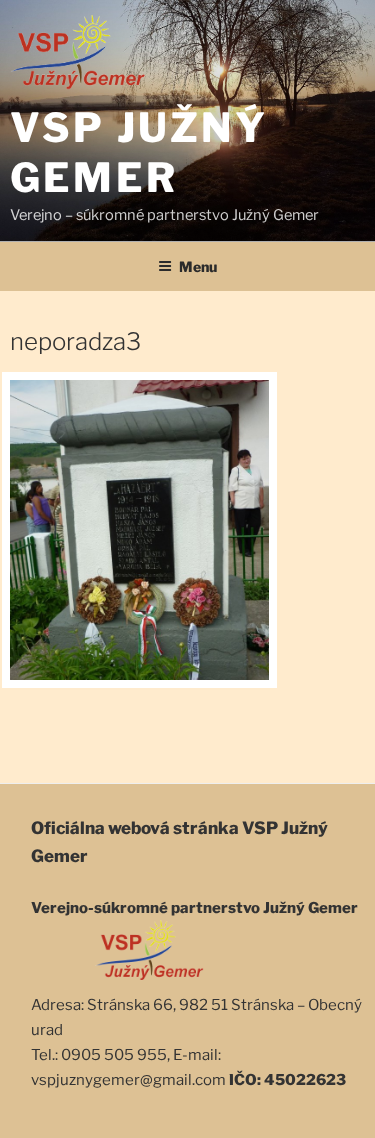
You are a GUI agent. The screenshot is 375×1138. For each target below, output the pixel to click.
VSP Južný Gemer (139, 152)
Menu (198, 266)
